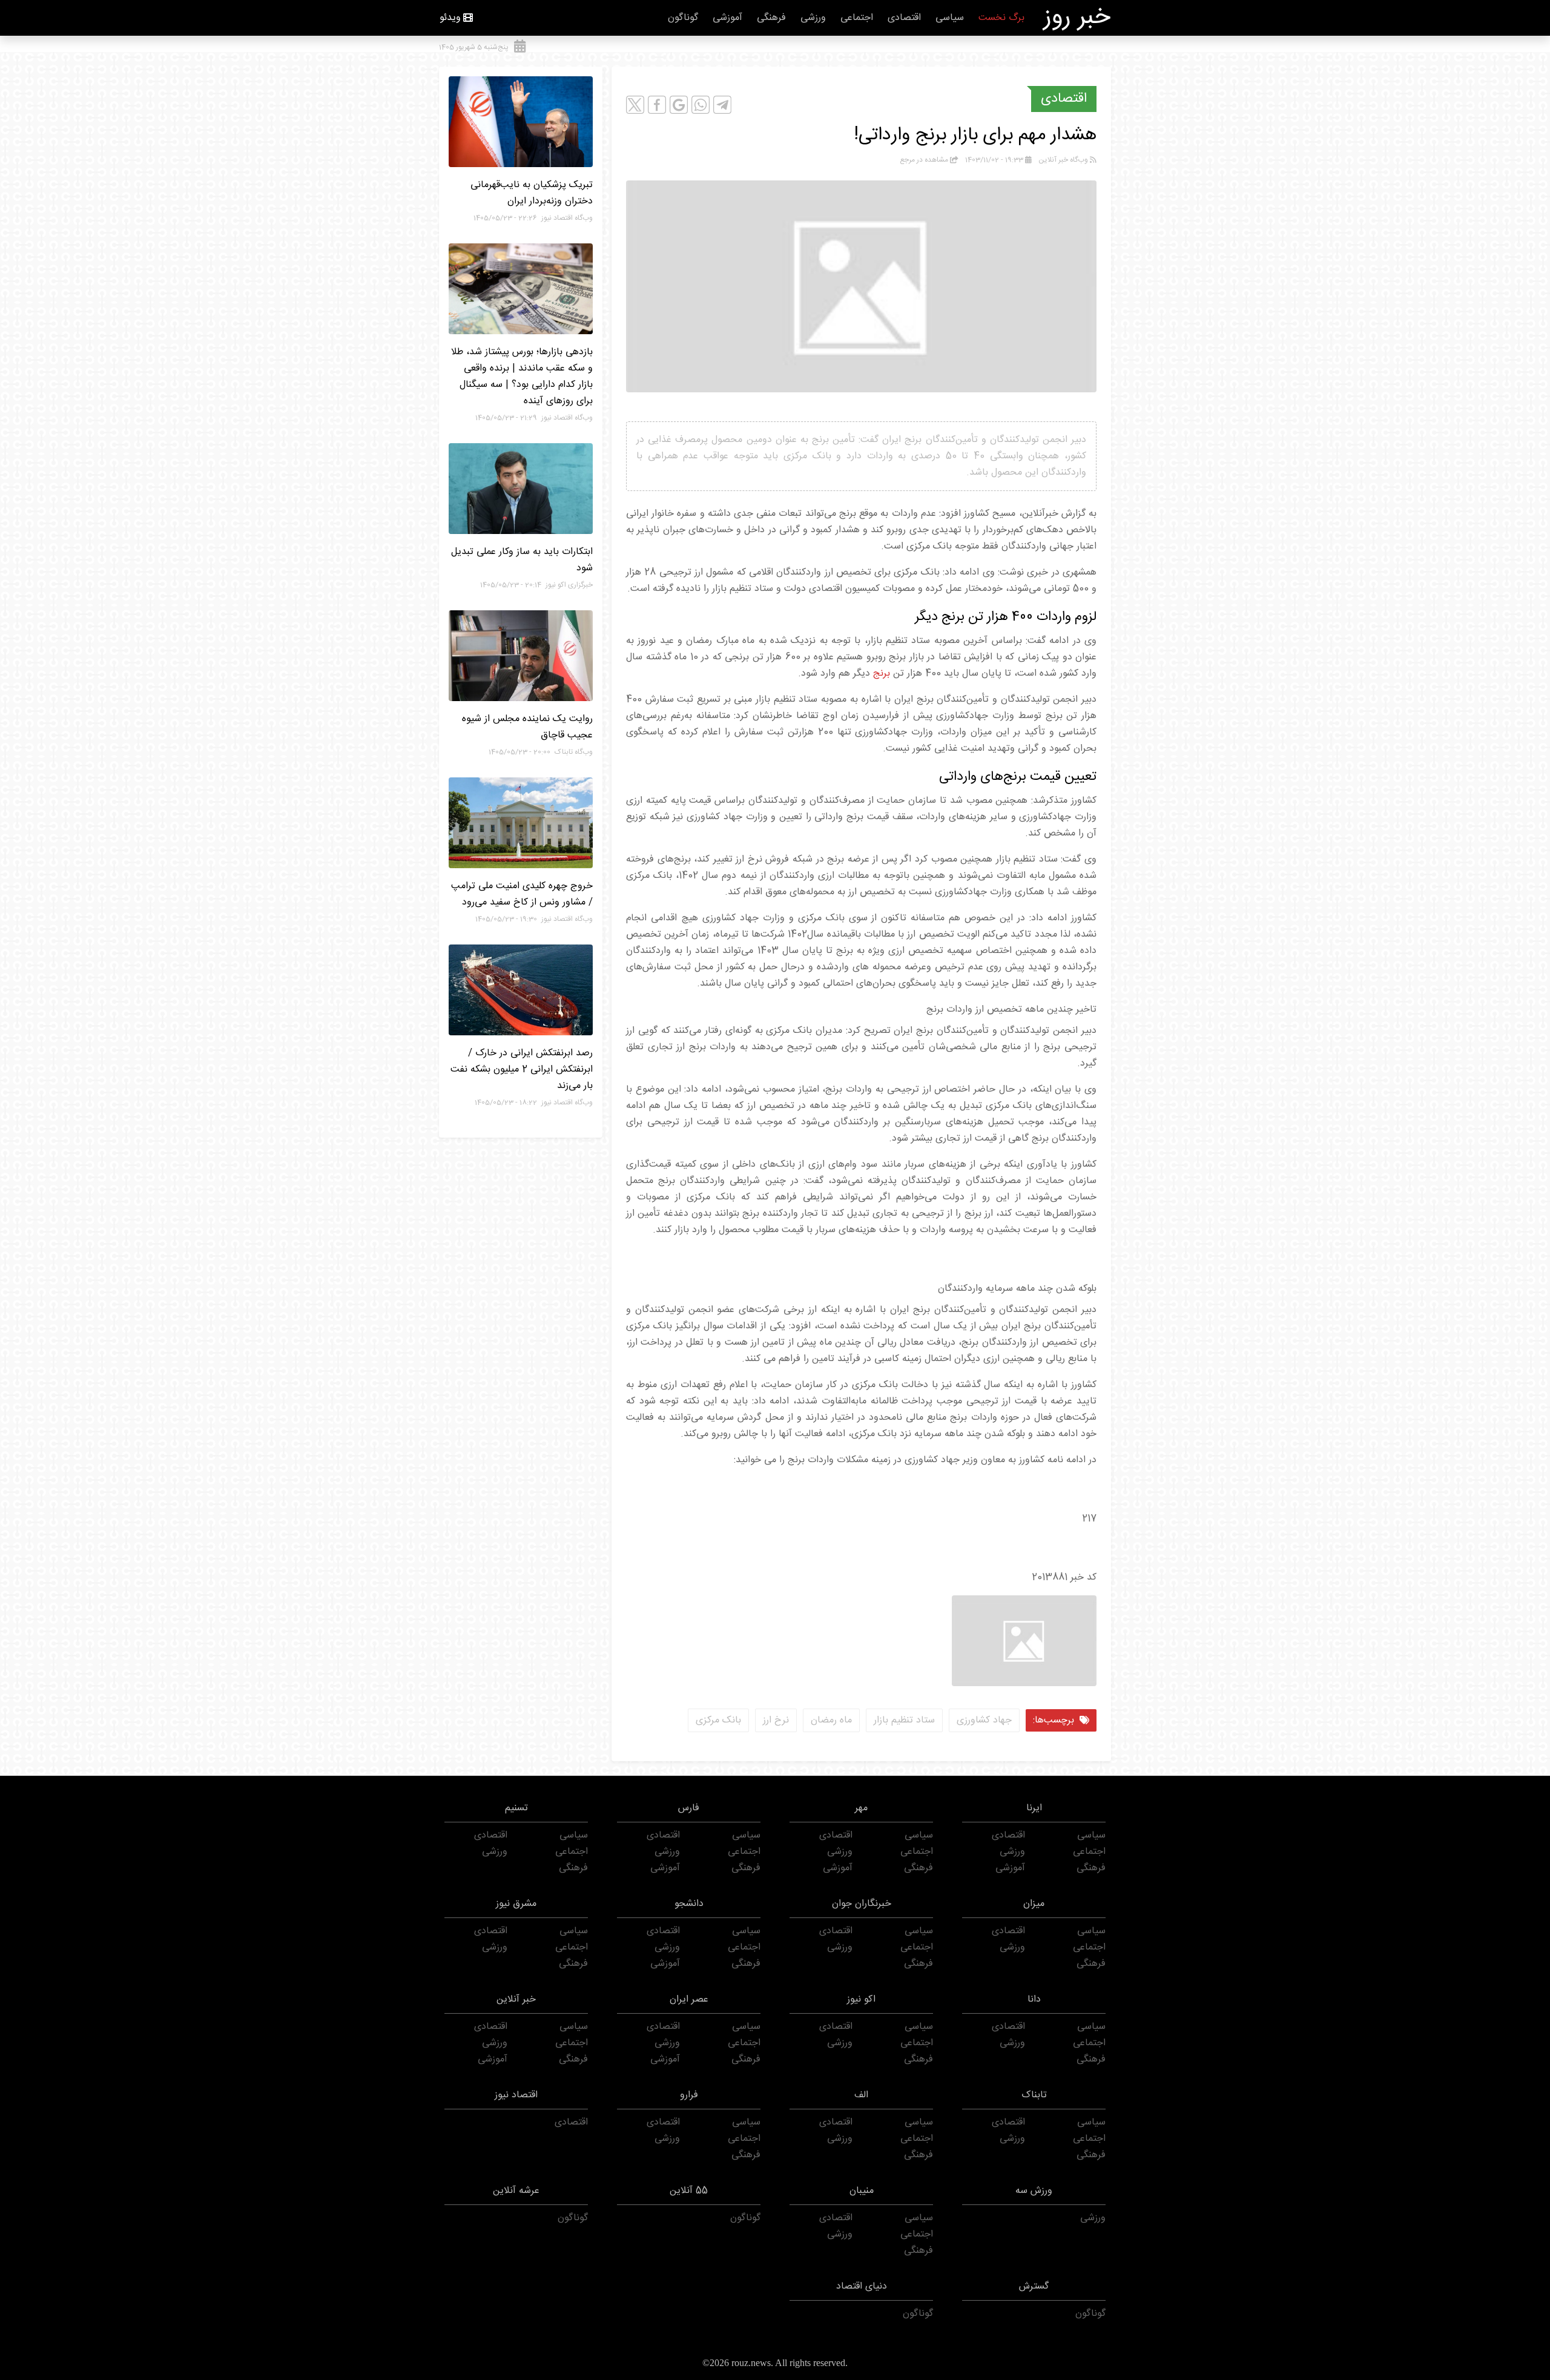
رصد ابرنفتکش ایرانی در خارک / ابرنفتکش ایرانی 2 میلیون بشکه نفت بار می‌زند (522, 1070)
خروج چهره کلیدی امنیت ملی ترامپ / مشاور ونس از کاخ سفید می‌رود (522, 894)
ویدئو (450, 18)
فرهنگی (771, 18)
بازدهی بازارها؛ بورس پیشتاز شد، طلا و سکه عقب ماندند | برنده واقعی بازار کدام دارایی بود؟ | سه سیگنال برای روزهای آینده (522, 377)
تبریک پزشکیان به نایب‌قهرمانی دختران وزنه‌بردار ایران (532, 193)
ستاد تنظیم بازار (904, 1720)
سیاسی (950, 18)
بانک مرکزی (718, 1720)
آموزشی (727, 18)
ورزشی (813, 18)
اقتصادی (904, 18)
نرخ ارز (776, 1720)
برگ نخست (1001, 18)
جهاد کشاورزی (984, 1720)
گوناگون (683, 18)
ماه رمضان (831, 1720)
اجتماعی (857, 18)
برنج (882, 674)
